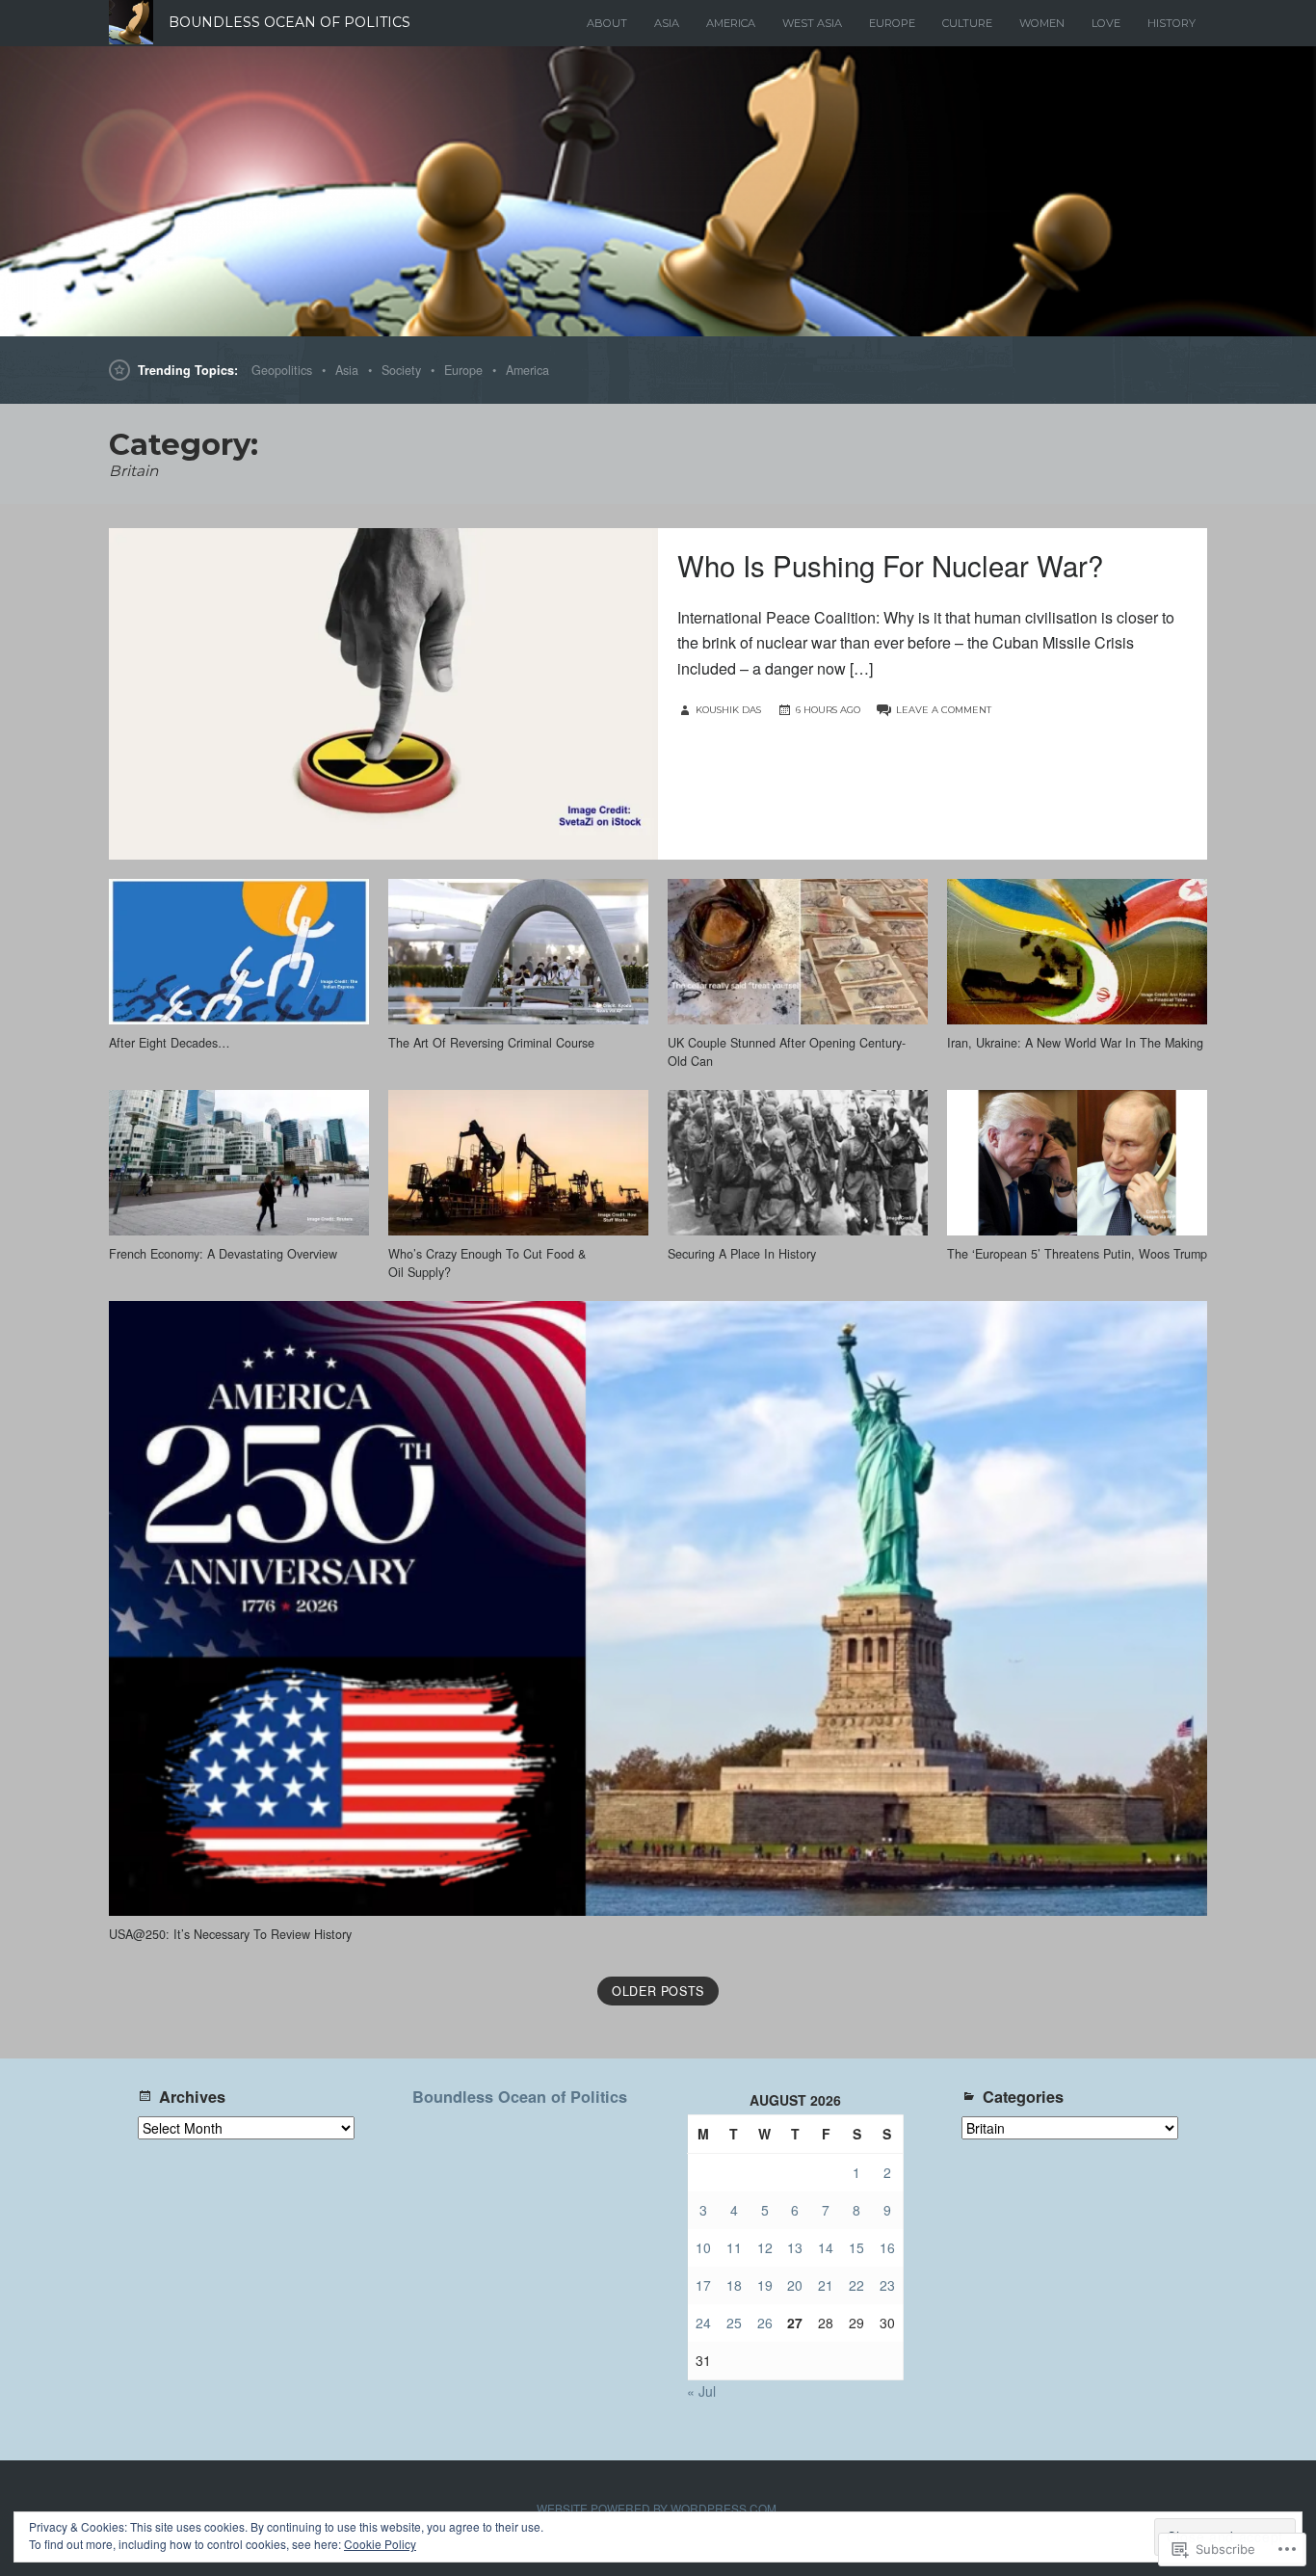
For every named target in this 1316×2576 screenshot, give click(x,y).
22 (856, 2285)
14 (826, 2247)
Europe (892, 23)
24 (703, 2323)
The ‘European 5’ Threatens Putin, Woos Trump (1077, 1254)
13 (795, 2247)
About (607, 23)
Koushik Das (728, 710)
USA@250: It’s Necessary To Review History (230, 1934)
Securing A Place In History (742, 1254)
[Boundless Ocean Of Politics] (658, 191)
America (731, 23)
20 (795, 2285)
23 (887, 2285)
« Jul (701, 2391)
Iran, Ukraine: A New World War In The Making (1075, 1043)
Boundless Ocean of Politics (520, 2097)
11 (734, 2247)
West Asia (812, 23)
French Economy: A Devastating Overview (223, 1254)
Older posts (658, 1991)
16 (887, 2247)
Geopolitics (282, 370)
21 (826, 2285)
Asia (667, 23)
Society (401, 370)
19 (765, 2285)
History (1171, 23)
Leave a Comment (944, 710)
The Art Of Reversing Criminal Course (491, 1043)
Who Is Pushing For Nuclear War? (890, 565)
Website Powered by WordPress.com (657, 2508)
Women (1042, 23)
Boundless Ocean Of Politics (290, 22)
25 (734, 2323)
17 (703, 2285)
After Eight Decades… (170, 1043)
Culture (967, 23)
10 (703, 2247)
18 (734, 2285)
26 (765, 2323)
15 (856, 2247)
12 (765, 2247)
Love (1106, 23)
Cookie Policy (380, 2544)
